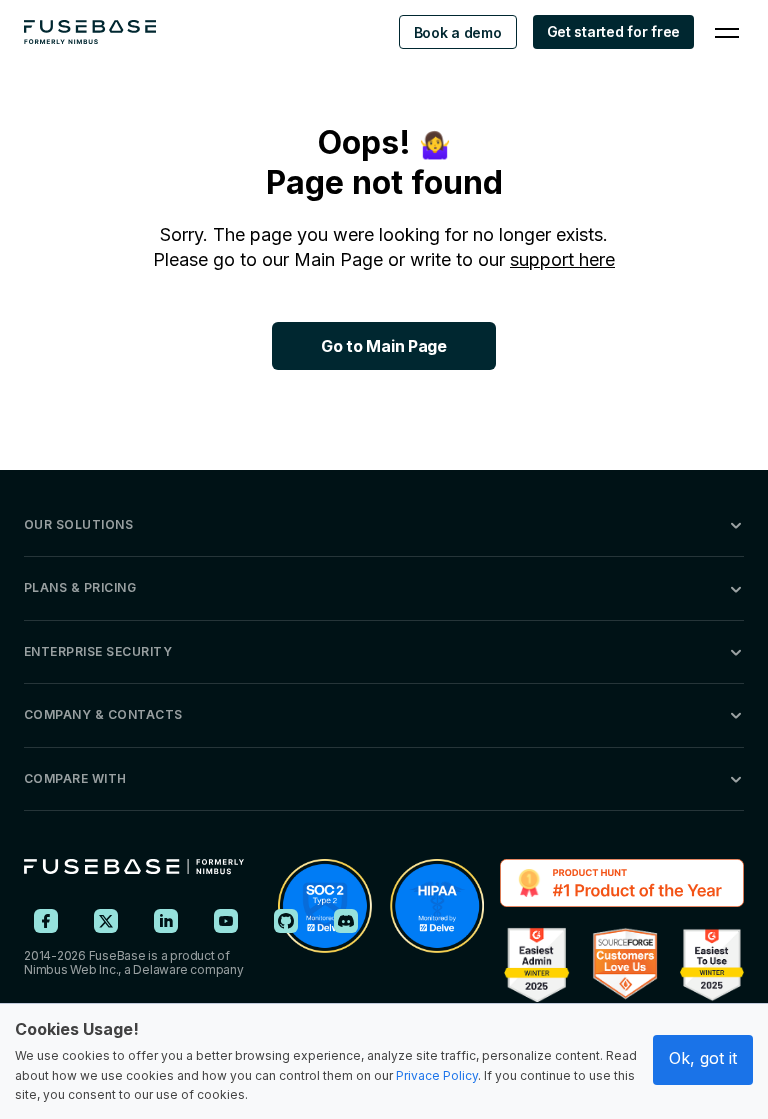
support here (562, 259)
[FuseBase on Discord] (346, 921)
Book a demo (458, 32)
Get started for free (613, 31)
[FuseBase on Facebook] (46, 921)
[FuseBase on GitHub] (286, 921)
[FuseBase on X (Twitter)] (106, 921)
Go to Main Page (383, 346)
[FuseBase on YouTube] (226, 921)
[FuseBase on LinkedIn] (166, 921)
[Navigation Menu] (727, 32)
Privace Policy (437, 1075)
